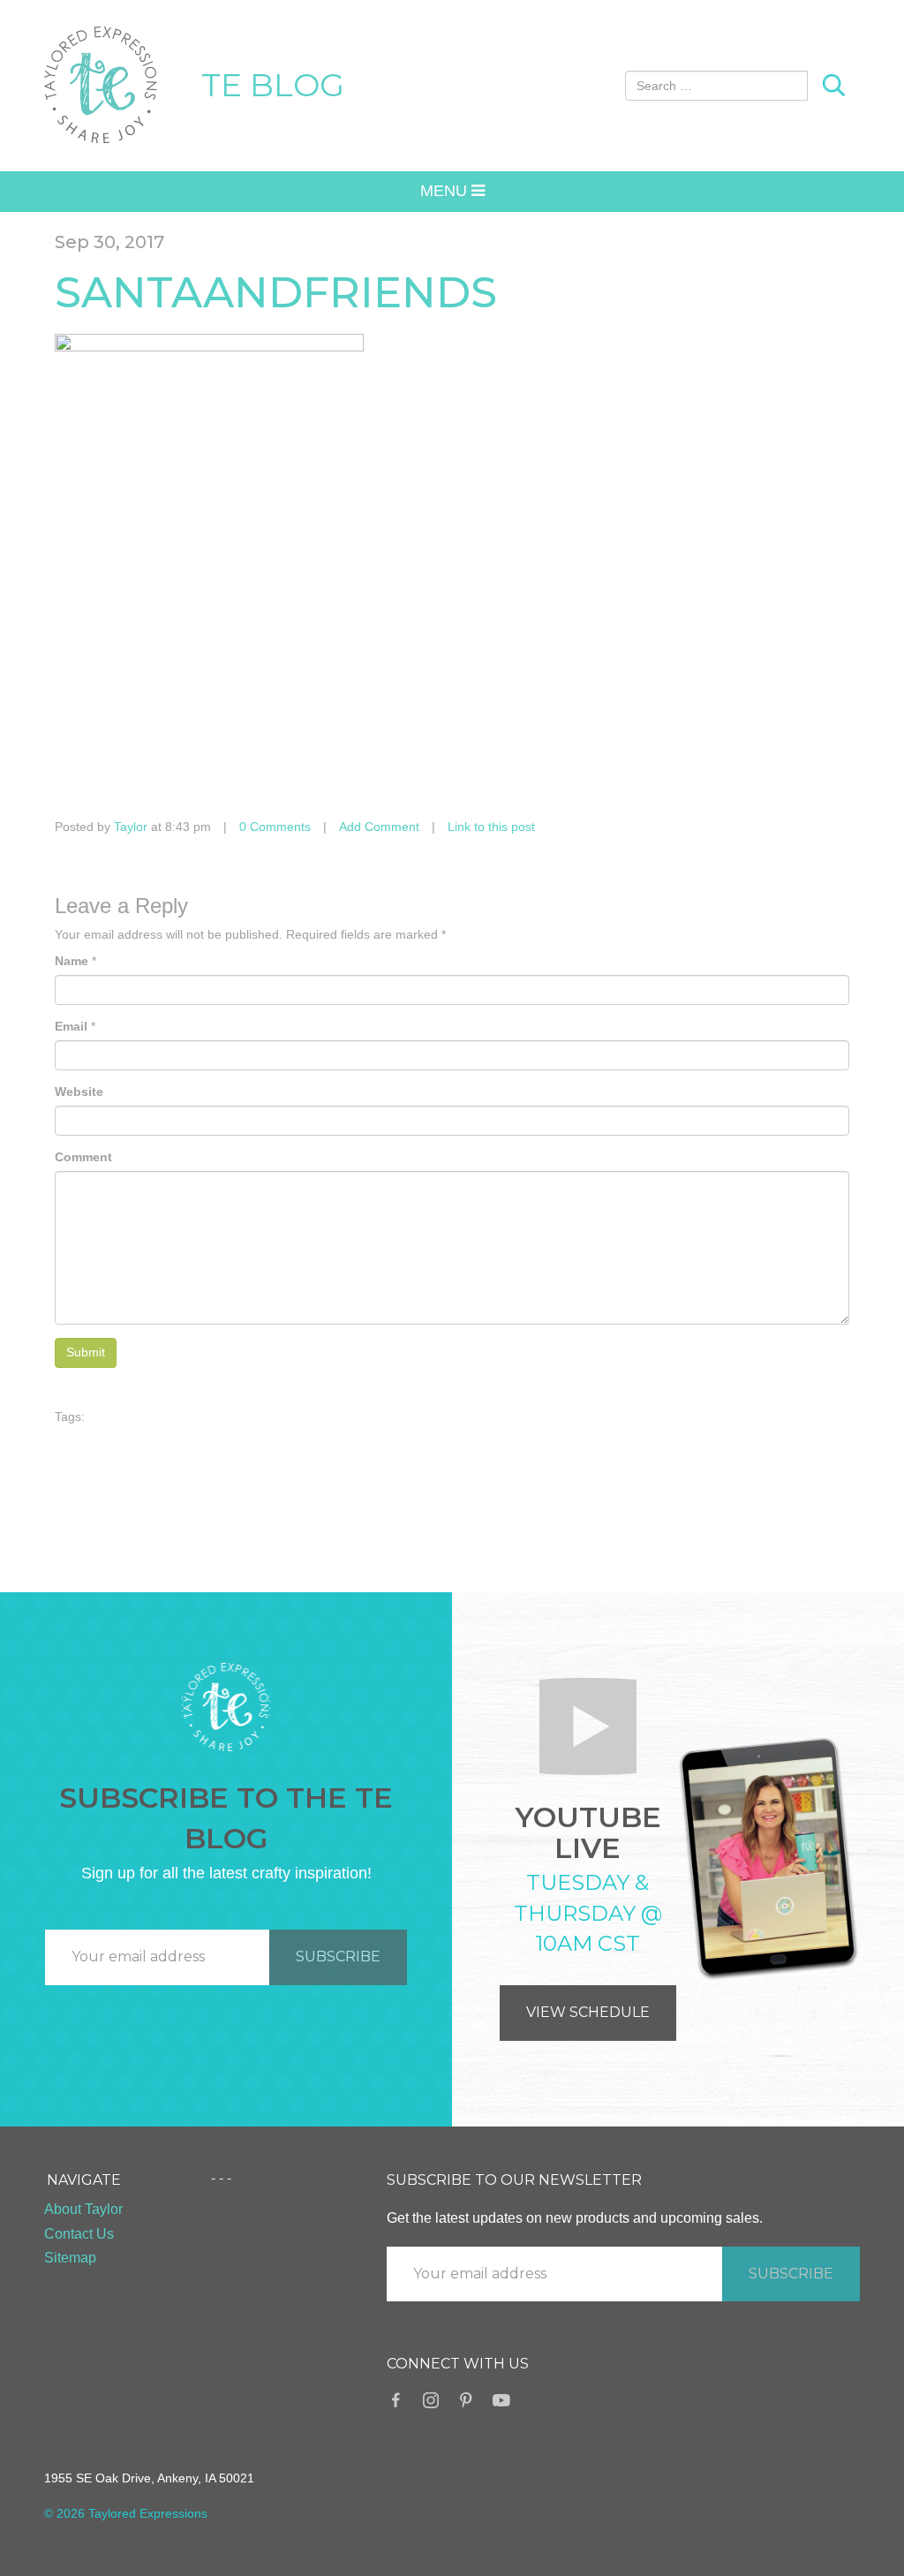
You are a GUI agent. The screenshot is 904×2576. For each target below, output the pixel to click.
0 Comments (275, 827)
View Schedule (588, 2012)
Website (79, 1092)
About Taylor (83, 2209)
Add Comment (379, 827)
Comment (83, 1157)
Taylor (131, 827)
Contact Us (79, 2234)
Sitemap (70, 2258)
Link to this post (491, 827)
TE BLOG (273, 85)
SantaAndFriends (276, 292)
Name (72, 961)
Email (71, 1026)
